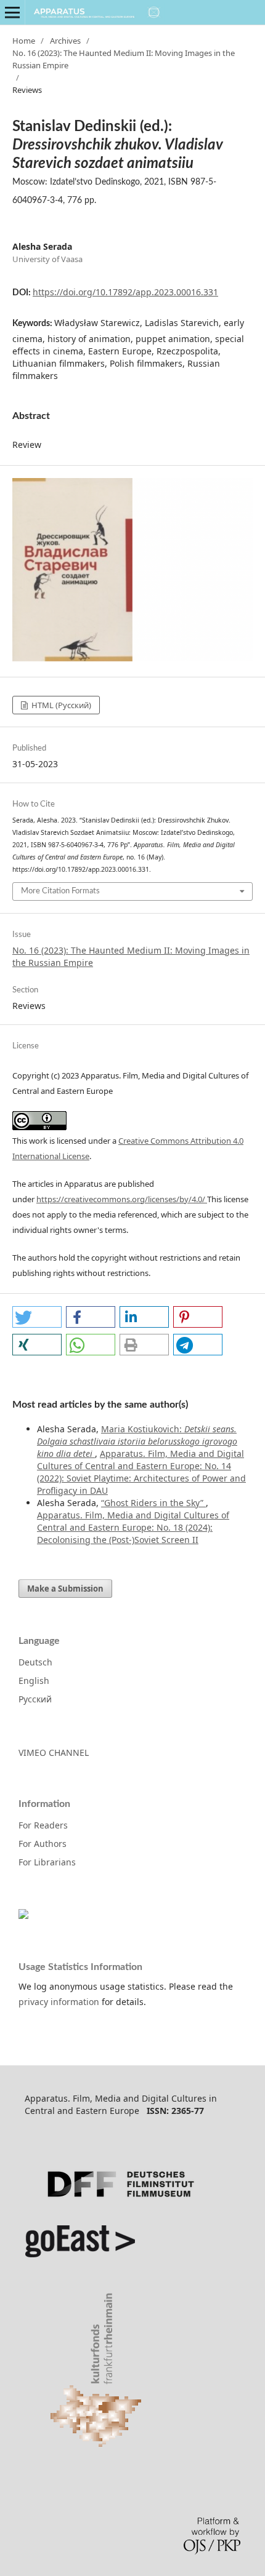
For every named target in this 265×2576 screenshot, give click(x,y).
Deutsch (35, 1662)
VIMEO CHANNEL (54, 1753)
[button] (37, 1317)
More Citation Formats (60, 891)
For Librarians (47, 1862)
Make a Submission (65, 1589)
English (34, 1681)
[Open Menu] (12, 12)
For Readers (43, 1825)
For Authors (43, 1844)
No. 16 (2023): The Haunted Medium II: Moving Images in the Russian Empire (124, 59)
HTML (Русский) (60, 705)
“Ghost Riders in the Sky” (153, 1503)
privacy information (59, 2002)
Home (24, 41)
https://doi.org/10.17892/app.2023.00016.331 (125, 292)
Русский (35, 1699)
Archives (65, 41)
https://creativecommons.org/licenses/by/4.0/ (122, 1199)
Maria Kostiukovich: (137, 1441)
